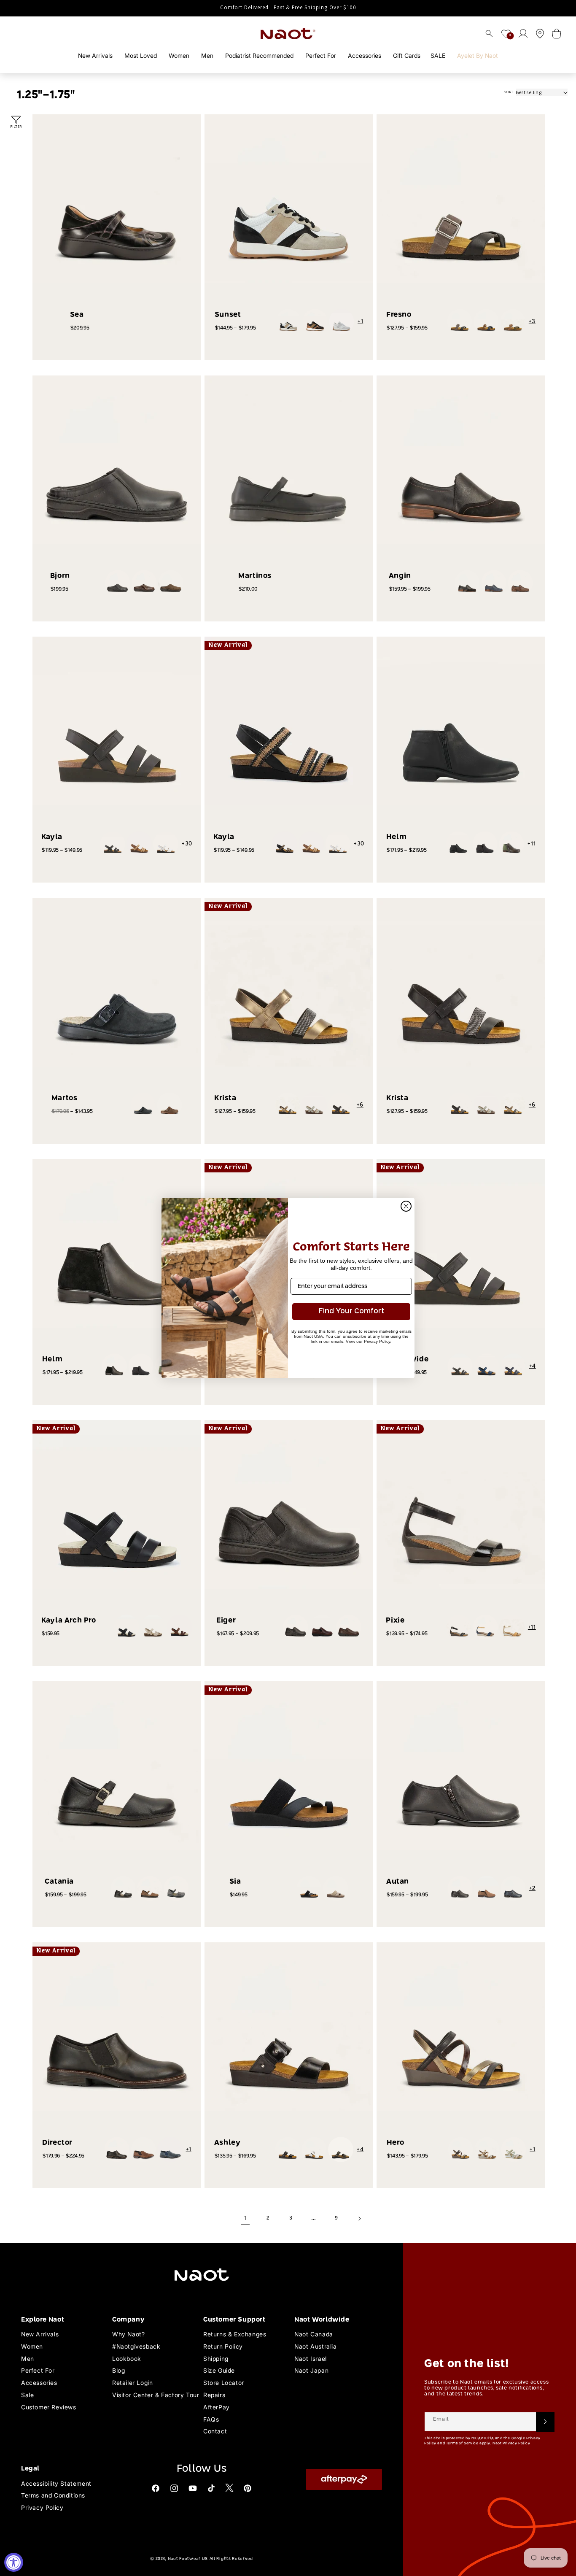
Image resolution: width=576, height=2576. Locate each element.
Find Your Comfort (351, 1311)
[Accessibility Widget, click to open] (14, 2562)
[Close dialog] (406, 1206)
